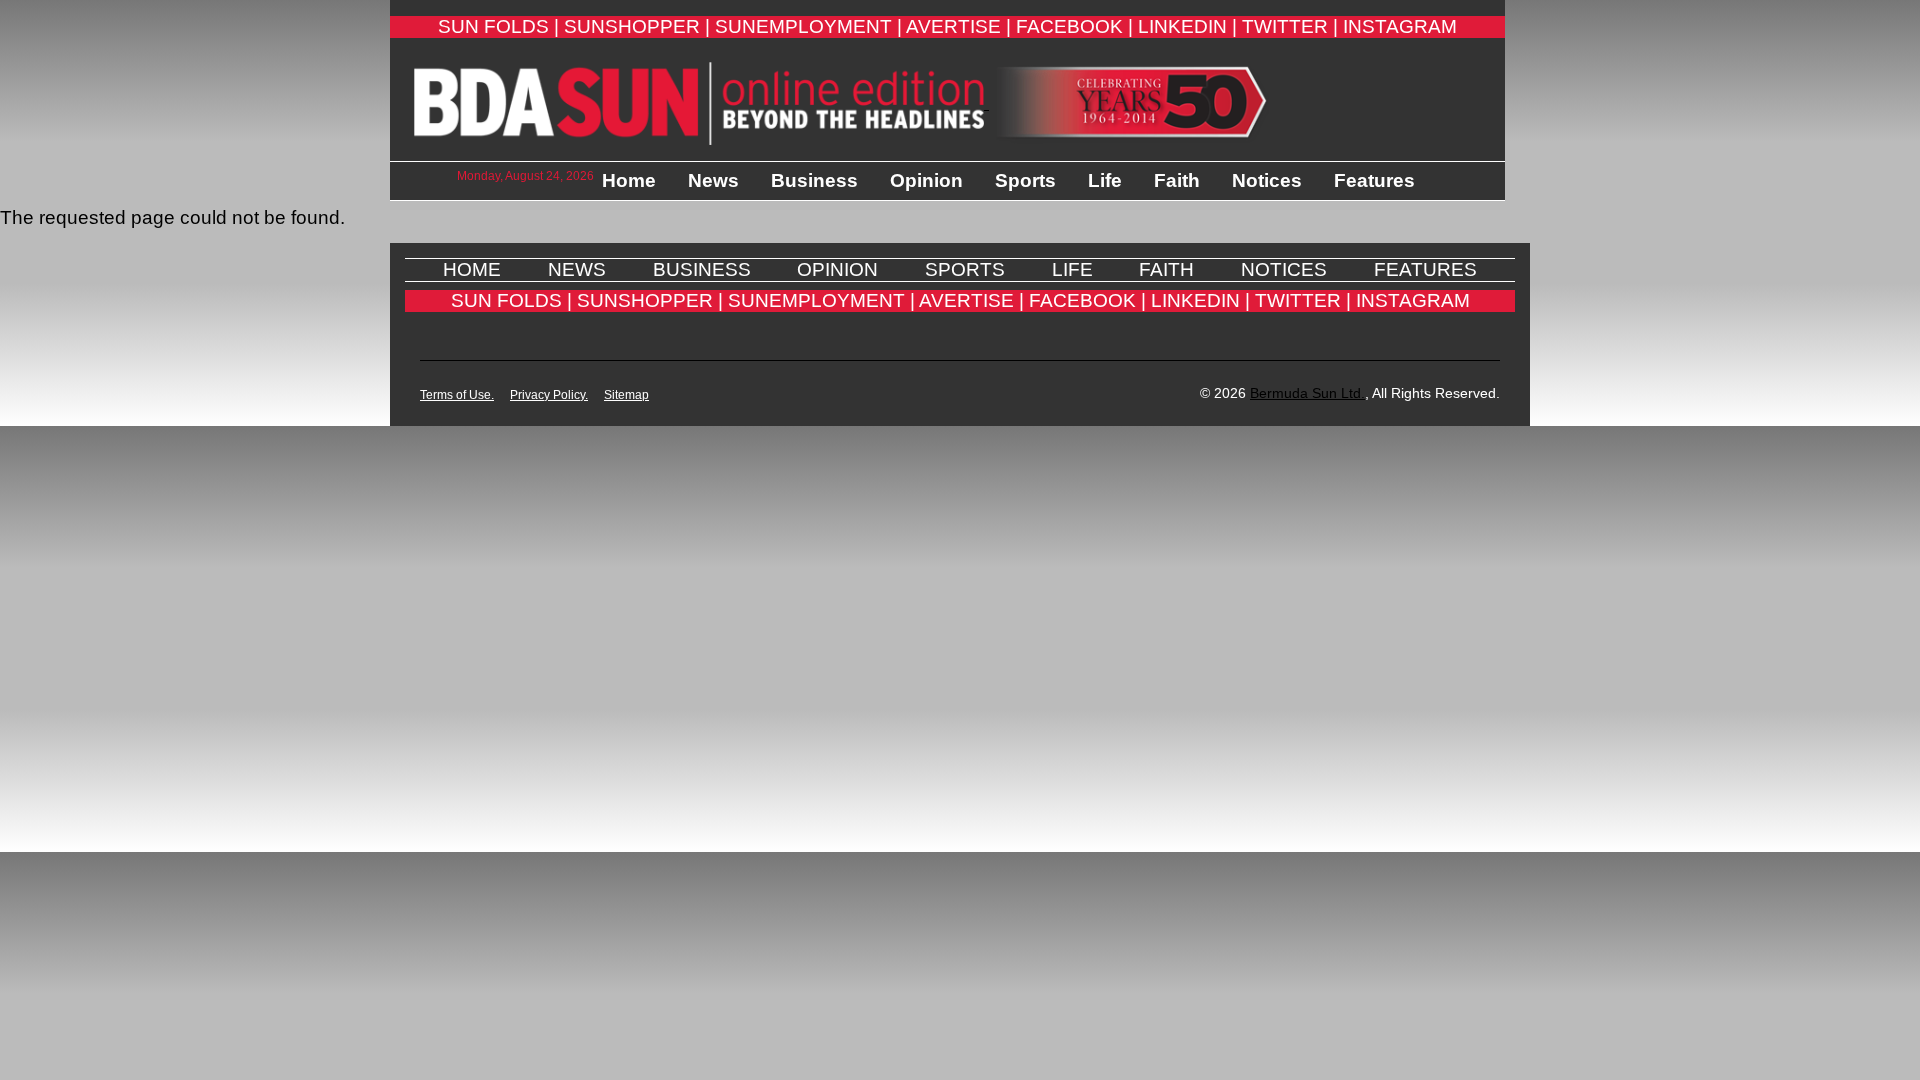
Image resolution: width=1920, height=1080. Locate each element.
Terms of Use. (457, 395)
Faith (1177, 180)
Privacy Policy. (549, 395)
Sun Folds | (498, 26)
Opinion (926, 180)
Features (1374, 180)
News (713, 180)
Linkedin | (1187, 26)
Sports (1025, 180)
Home (629, 180)
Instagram (1400, 26)
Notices (1267, 180)
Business (814, 180)
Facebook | (1074, 26)
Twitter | (1290, 26)
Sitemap (626, 395)
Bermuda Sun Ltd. (1307, 393)
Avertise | (958, 26)
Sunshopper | (637, 26)
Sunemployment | (808, 26)
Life (1105, 180)
